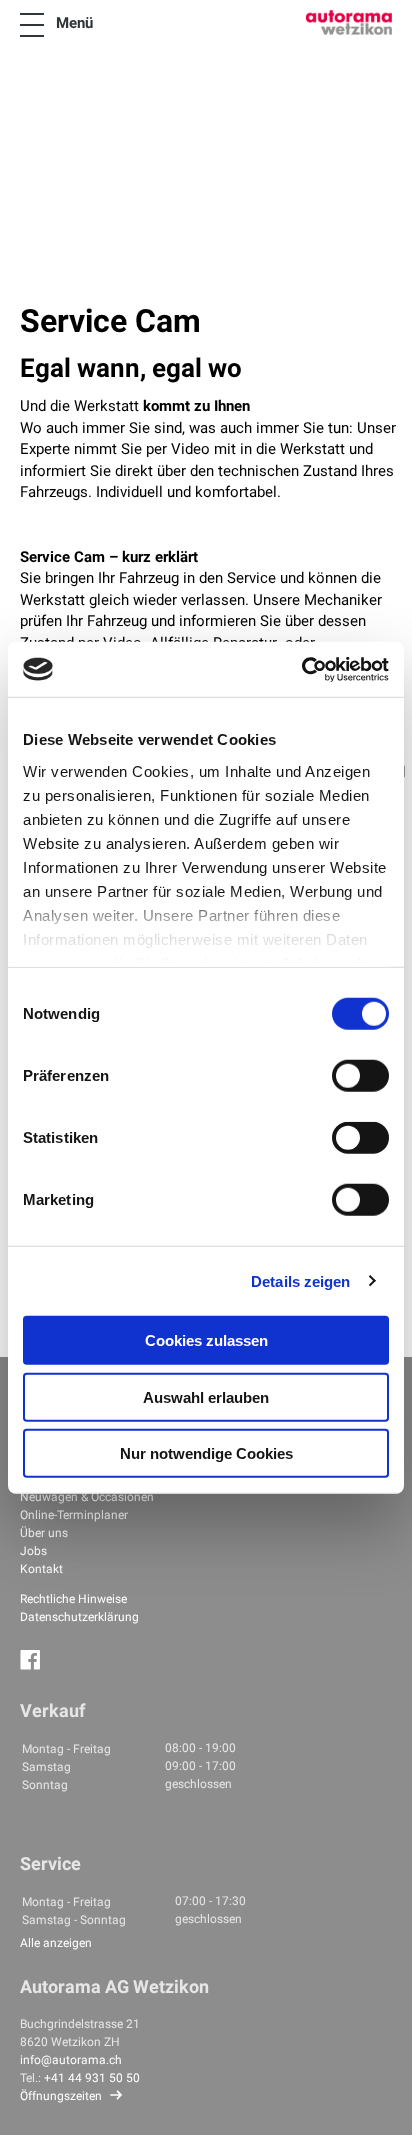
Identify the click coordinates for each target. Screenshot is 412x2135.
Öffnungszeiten (61, 2096)
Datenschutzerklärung (79, 1617)
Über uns (44, 1533)
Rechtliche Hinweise (73, 1599)
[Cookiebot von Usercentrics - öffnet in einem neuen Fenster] (301, 669)
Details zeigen (300, 1280)
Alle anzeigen (56, 1943)
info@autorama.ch (71, 2060)
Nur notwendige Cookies (206, 1453)
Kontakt (41, 1569)
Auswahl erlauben (206, 1396)
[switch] (360, 1076)
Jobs (33, 1551)
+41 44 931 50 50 (92, 2078)
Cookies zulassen (206, 1340)
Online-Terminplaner (74, 1515)
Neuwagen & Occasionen (87, 1497)
